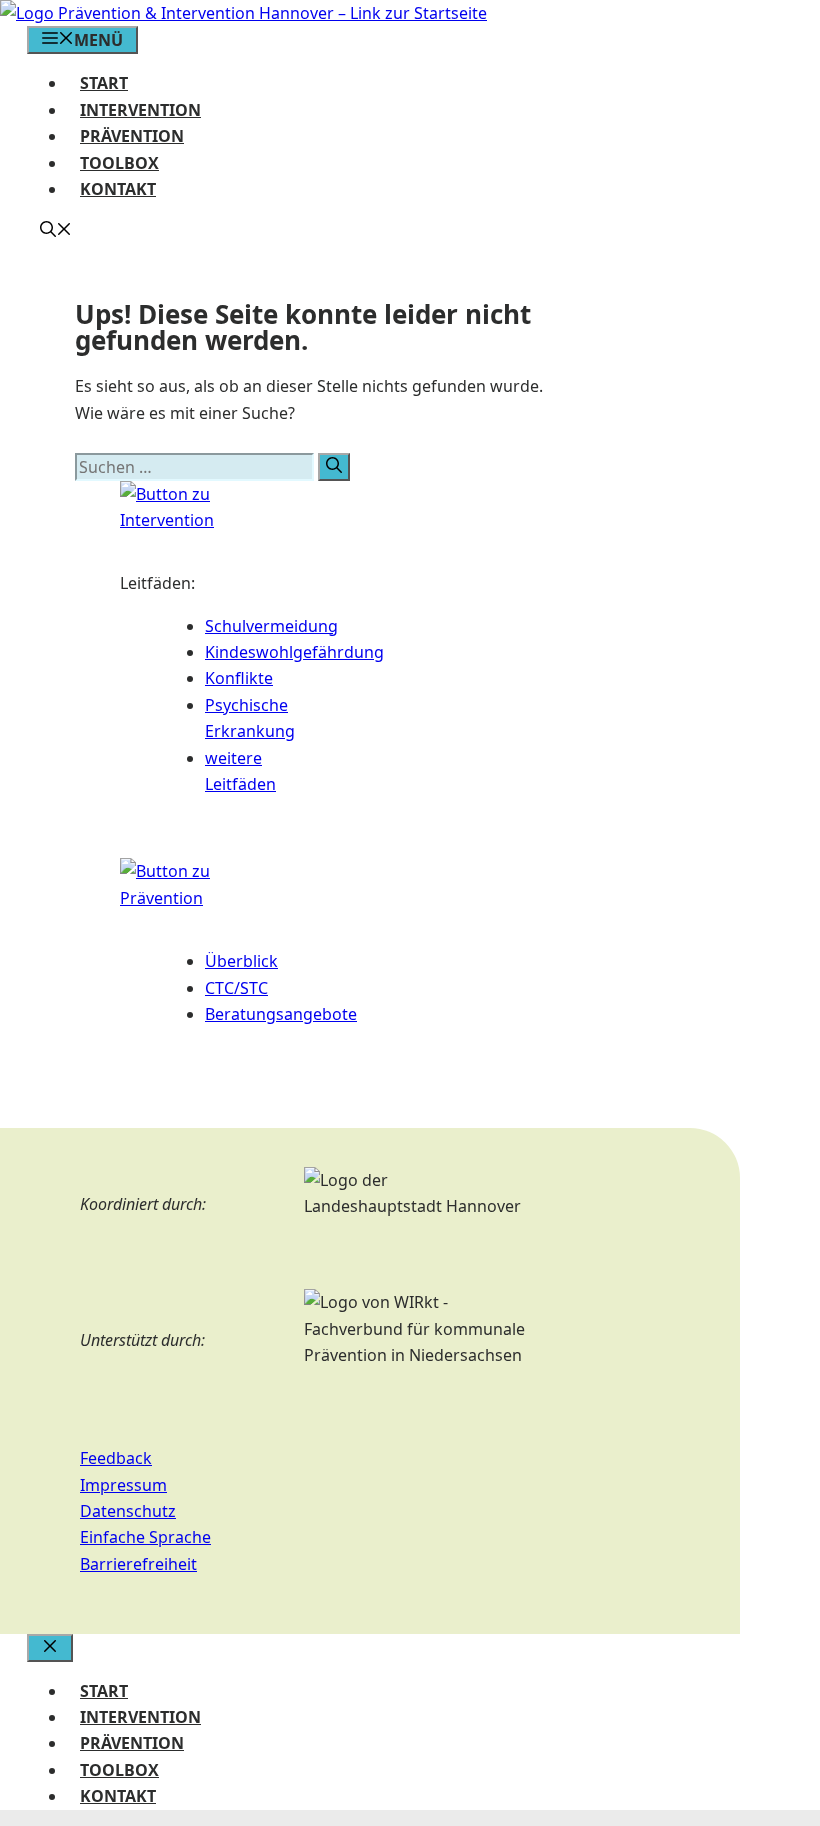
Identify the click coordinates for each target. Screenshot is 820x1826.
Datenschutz (128, 1511)
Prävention (132, 136)
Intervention (140, 110)
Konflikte (239, 678)
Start (104, 83)
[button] (56, 231)
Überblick (241, 961)
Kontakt (118, 189)
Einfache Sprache (145, 1537)
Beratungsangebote (281, 1014)
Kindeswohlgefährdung (294, 652)
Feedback (116, 1458)
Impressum (123, 1485)
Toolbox (119, 163)
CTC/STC (236, 988)
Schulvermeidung (271, 626)
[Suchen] (334, 467)
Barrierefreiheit (138, 1564)
